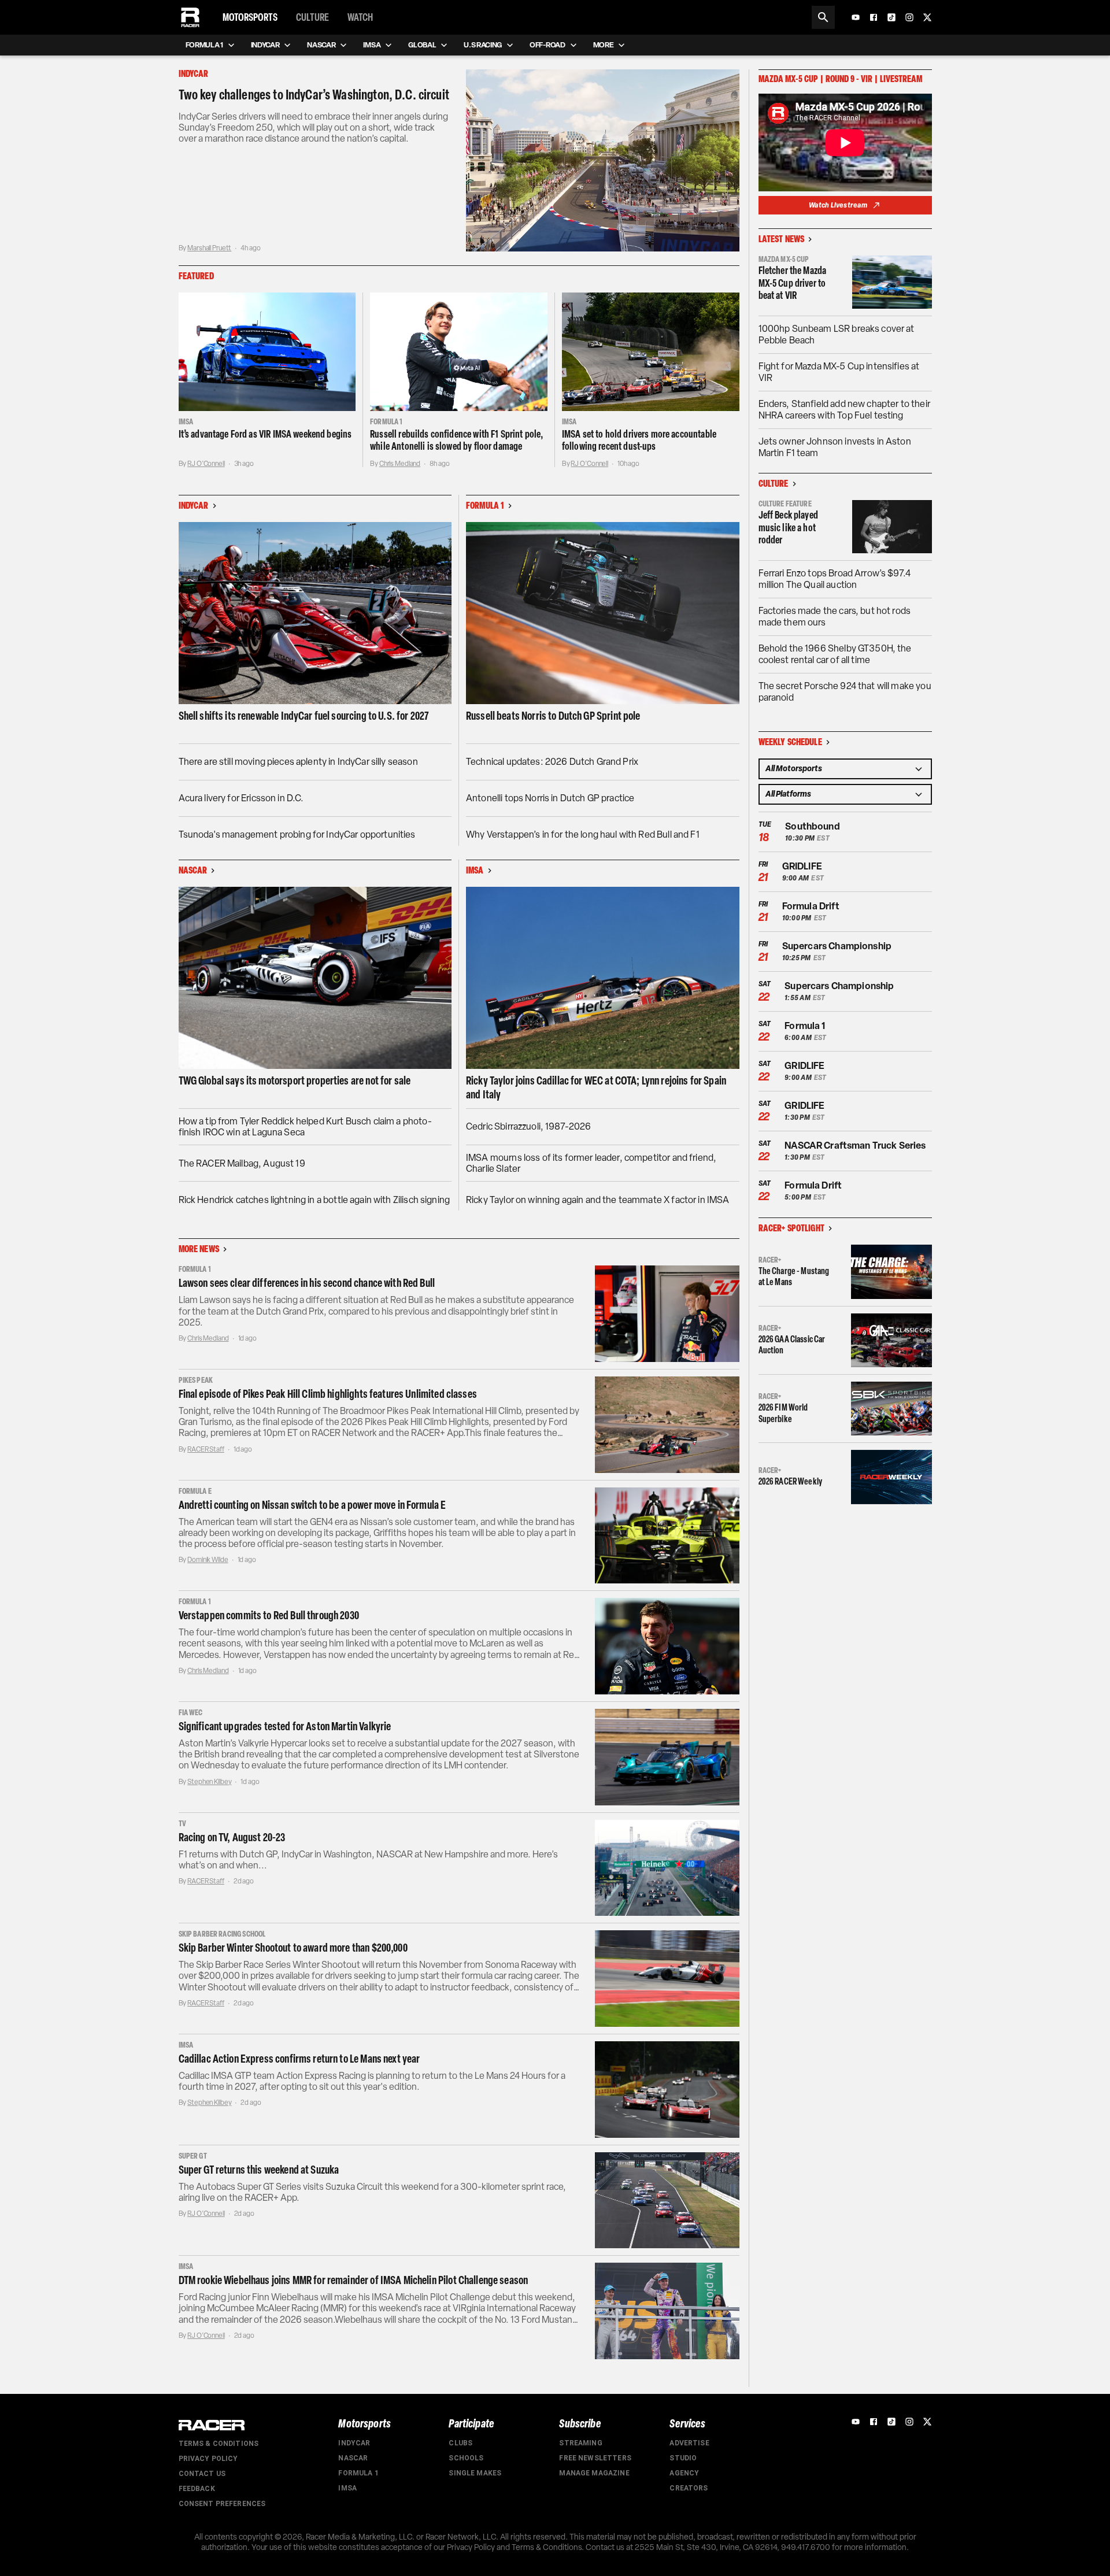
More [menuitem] (604, 45)
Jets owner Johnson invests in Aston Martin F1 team (835, 447)
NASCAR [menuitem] (321, 45)
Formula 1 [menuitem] (204, 45)
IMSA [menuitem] (372, 45)
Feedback (197, 2489)
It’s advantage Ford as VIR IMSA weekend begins (265, 434)
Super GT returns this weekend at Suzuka (259, 2170)
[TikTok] (891, 17)
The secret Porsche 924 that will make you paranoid (845, 692)
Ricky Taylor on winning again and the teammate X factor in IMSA (597, 1200)
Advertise (689, 2443)
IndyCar (354, 2443)
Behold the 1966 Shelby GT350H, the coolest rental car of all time (835, 654)
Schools (466, 2458)
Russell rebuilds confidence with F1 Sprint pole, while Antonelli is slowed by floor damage (456, 441)
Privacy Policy (208, 2459)
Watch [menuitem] (360, 17)
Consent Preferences (222, 2504)
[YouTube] (856, 17)
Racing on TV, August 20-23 (232, 1837)
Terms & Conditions (219, 2444)
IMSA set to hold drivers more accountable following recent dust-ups (639, 441)
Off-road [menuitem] (547, 45)
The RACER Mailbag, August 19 (242, 1163)
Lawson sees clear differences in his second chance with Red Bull (307, 1283)
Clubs (460, 2443)
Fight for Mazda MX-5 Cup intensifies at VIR (839, 372)
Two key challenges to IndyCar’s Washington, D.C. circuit (314, 95)
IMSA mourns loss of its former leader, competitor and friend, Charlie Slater (591, 1163)
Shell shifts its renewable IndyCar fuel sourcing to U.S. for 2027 (304, 716)
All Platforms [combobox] (788, 794)
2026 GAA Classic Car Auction (792, 1345)
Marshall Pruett (209, 248)
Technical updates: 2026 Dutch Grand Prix (552, 762)
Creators (689, 2488)
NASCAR (353, 2458)
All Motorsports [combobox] (794, 769)
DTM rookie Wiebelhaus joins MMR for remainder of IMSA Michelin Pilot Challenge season (354, 2280)
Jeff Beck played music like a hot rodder (788, 528)
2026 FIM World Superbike (783, 1413)
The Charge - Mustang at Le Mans (794, 1276)
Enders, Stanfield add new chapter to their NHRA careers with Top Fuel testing (844, 410)
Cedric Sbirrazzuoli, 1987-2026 (529, 1126)
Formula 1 (358, 2473)
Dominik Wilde (208, 1560)
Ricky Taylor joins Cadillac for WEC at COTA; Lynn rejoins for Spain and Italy (596, 1087)
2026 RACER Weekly (791, 1481)
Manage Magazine (594, 2473)
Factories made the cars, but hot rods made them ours (835, 617)
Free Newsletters (595, 2458)
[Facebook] (874, 17)
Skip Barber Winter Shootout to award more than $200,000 (293, 1948)
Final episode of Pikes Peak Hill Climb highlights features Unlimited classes (328, 1394)
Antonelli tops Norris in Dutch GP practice (550, 798)
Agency (684, 2473)
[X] (927, 17)
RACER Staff (206, 1449)
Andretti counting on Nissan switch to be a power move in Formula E (312, 1505)
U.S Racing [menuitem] (483, 45)
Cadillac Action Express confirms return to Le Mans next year (299, 2059)
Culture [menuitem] (312, 17)
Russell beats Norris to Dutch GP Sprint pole (553, 716)
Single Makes (475, 2473)
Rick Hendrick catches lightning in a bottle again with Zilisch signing (314, 1200)
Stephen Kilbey (209, 1782)
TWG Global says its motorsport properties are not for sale (295, 1080)
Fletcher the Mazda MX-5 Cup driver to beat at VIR (793, 283)
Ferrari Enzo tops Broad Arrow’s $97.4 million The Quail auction (835, 579)
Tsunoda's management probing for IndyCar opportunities (297, 834)
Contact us (202, 2474)
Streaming (580, 2443)
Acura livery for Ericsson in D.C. (241, 798)
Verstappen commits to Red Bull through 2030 (269, 1615)
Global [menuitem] (422, 45)
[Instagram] (909, 17)
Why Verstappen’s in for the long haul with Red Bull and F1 (583, 834)
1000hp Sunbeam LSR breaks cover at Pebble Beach (837, 334)
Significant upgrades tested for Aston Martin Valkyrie (285, 1726)
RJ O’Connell (206, 464)
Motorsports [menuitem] (250, 17)
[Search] (823, 17)
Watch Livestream (838, 205)
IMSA (347, 2488)
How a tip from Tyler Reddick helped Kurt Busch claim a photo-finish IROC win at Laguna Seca (305, 1127)
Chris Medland (400, 464)
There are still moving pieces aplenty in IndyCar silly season (298, 762)
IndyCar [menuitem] (265, 45)
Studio (683, 2458)
